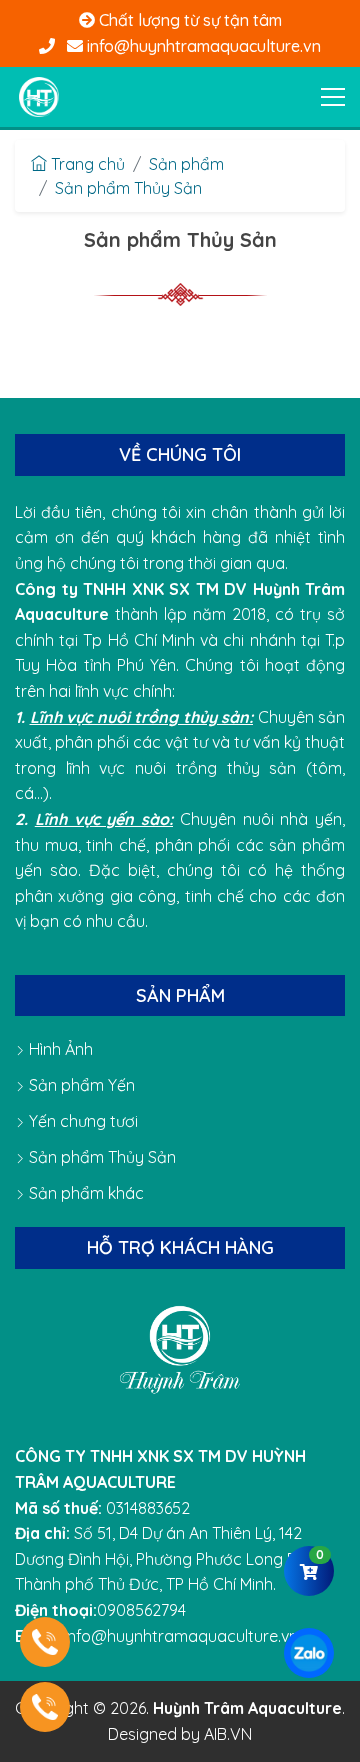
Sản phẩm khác (84, 1193)
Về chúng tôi (180, 454)
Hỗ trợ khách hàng (180, 1247)
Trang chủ (86, 164)
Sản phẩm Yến (80, 1085)
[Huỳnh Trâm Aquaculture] (39, 97)
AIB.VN (228, 1734)
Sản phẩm (186, 164)
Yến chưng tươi (81, 1121)
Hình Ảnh (59, 1049)
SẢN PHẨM (180, 995)
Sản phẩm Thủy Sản (128, 188)
